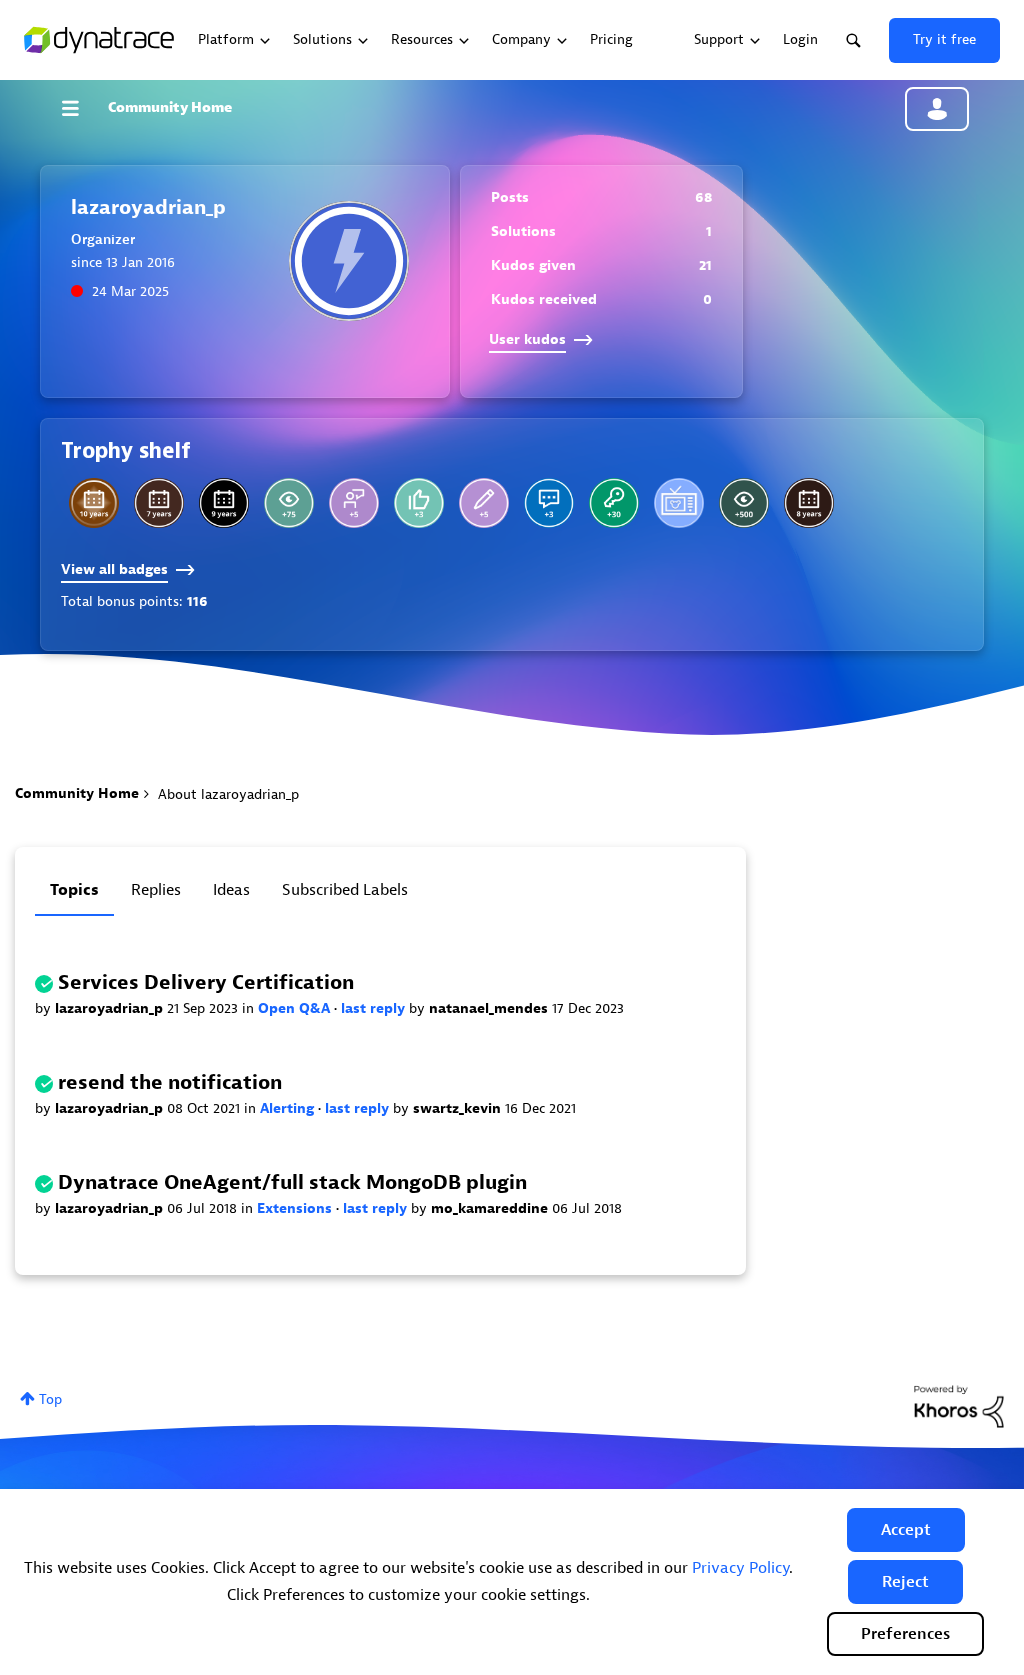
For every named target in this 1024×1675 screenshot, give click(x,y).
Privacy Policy (740, 1568)
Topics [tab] (74, 890)
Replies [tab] (156, 890)
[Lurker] (289, 503)
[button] (906, 1530)
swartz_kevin (459, 1108)
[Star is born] (419, 503)
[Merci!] (354, 503)
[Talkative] (484, 503)
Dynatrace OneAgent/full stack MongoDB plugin (292, 1182)
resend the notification (170, 1082)
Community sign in (937, 109)
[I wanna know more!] (549, 503)
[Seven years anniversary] (159, 503)
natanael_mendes (490, 1008)
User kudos (527, 339)
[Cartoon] (679, 503)
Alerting (289, 1108)
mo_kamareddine (491, 1208)
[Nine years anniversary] (224, 503)
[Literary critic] (744, 503)
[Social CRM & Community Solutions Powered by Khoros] (959, 1405)
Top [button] (50, 1399)
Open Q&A (296, 1008)
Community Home (170, 107)
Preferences (905, 1634)
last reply (375, 1008)
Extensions (296, 1208)
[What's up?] (614, 503)
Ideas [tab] (231, 890)
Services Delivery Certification (206, 982)
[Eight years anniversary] (809, 503)
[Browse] (80, 108)
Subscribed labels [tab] (345, 890)
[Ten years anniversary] (94, 503)
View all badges (114, 569)
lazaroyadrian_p (111, 1008)
